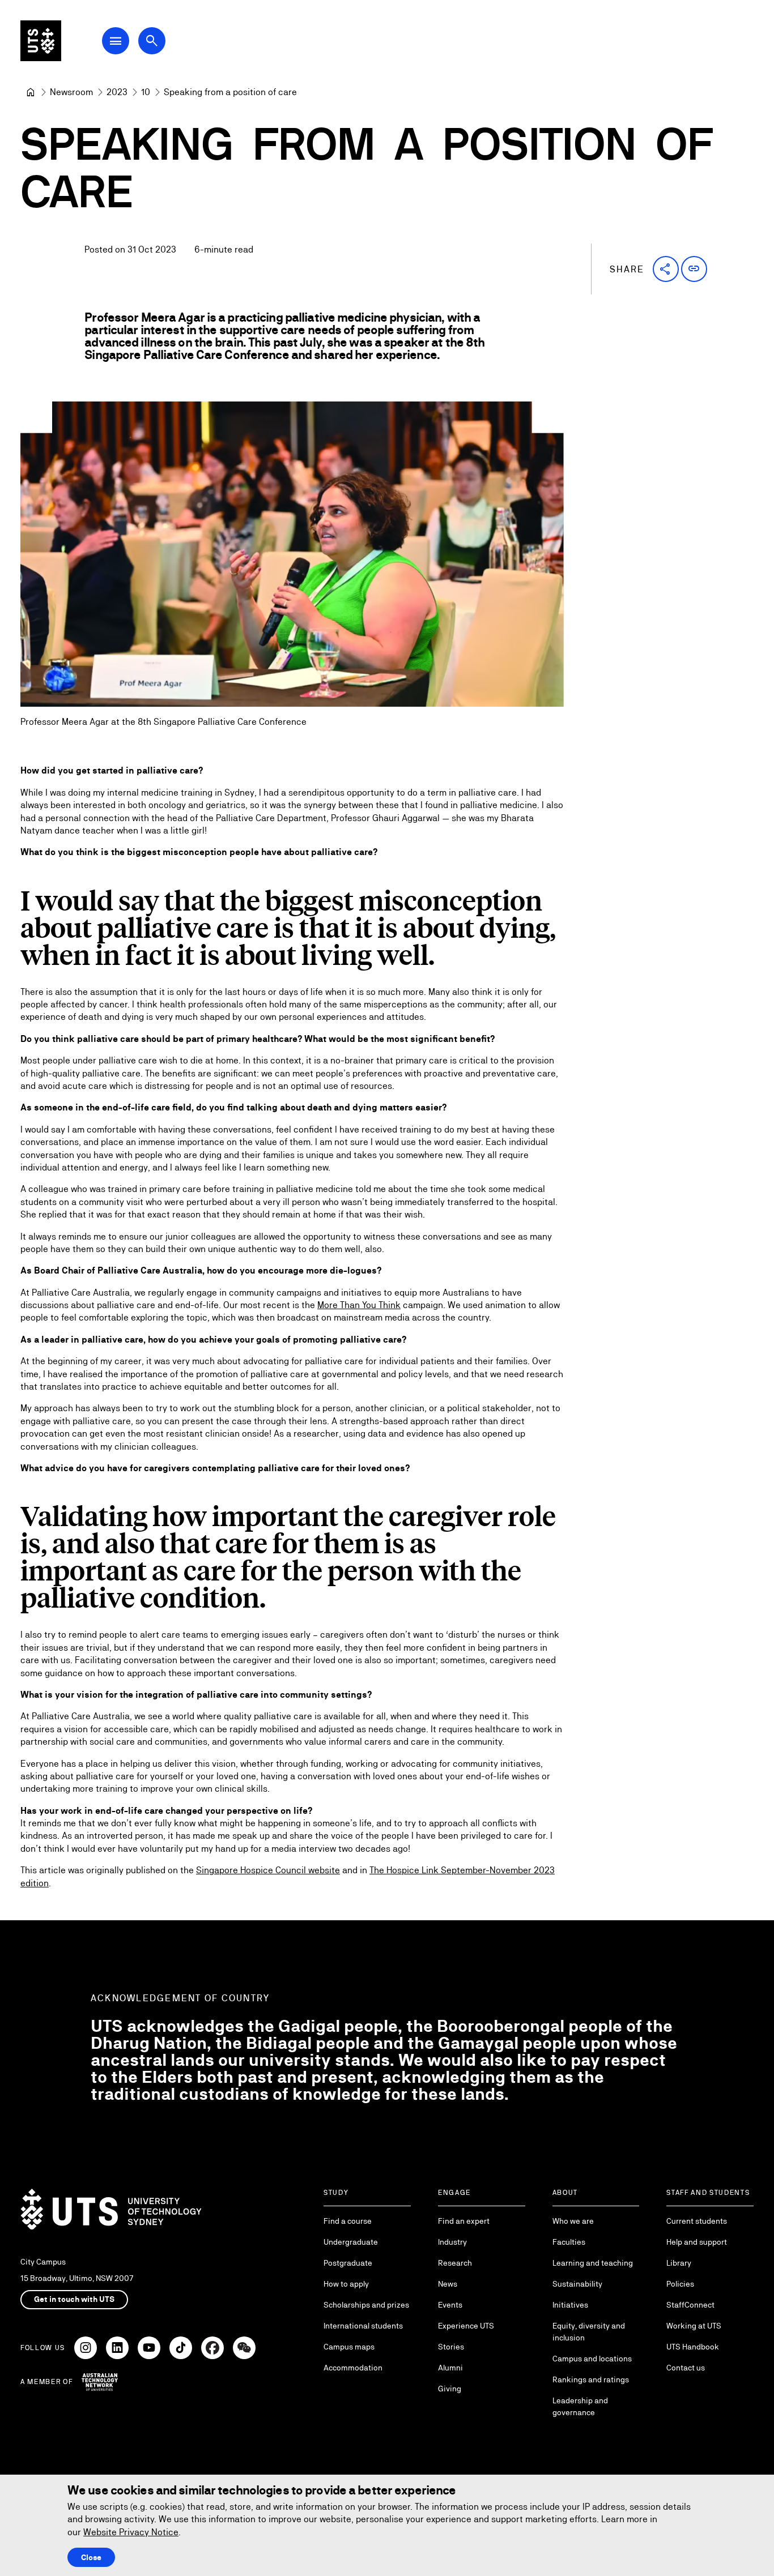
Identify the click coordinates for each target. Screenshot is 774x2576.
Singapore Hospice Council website (268, 1870)
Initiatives (570, 2305)
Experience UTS (466, 2326)
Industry (452, 2242)
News (448, 2284)
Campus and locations (592, 2359)
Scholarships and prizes (366, 2305)
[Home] (31, 92)
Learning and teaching (593, 2263)
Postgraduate (348, 2263)
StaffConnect (690, 2305)
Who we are (573, 2221)
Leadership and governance (580, 2406)
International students (363, 2326)
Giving (450, 2389)
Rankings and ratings (591, 2380)
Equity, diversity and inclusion (589, 2332)
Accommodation (353, 2368)
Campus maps (349, 2347)
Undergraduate (351, 2242)
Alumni (450, 2368)
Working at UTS (694, 2326)
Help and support (697, 2242)
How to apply (346, 2284)
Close (91, 2557)
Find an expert (464, 2221)
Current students (697, 2221)
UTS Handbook (693, 2347)
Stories (451, 2347)
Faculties (569, 2242)
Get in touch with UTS (74, 2299)
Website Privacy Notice (131, 2532)
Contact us (686, 2368)
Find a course (348, 2221)
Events (450, 2305)
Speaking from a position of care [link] (230, 92)
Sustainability (577, 2284)
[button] (666, 269)
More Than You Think (359, 1305)
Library (679, 2263)
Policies (680, 2284)
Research (455, 2263)
